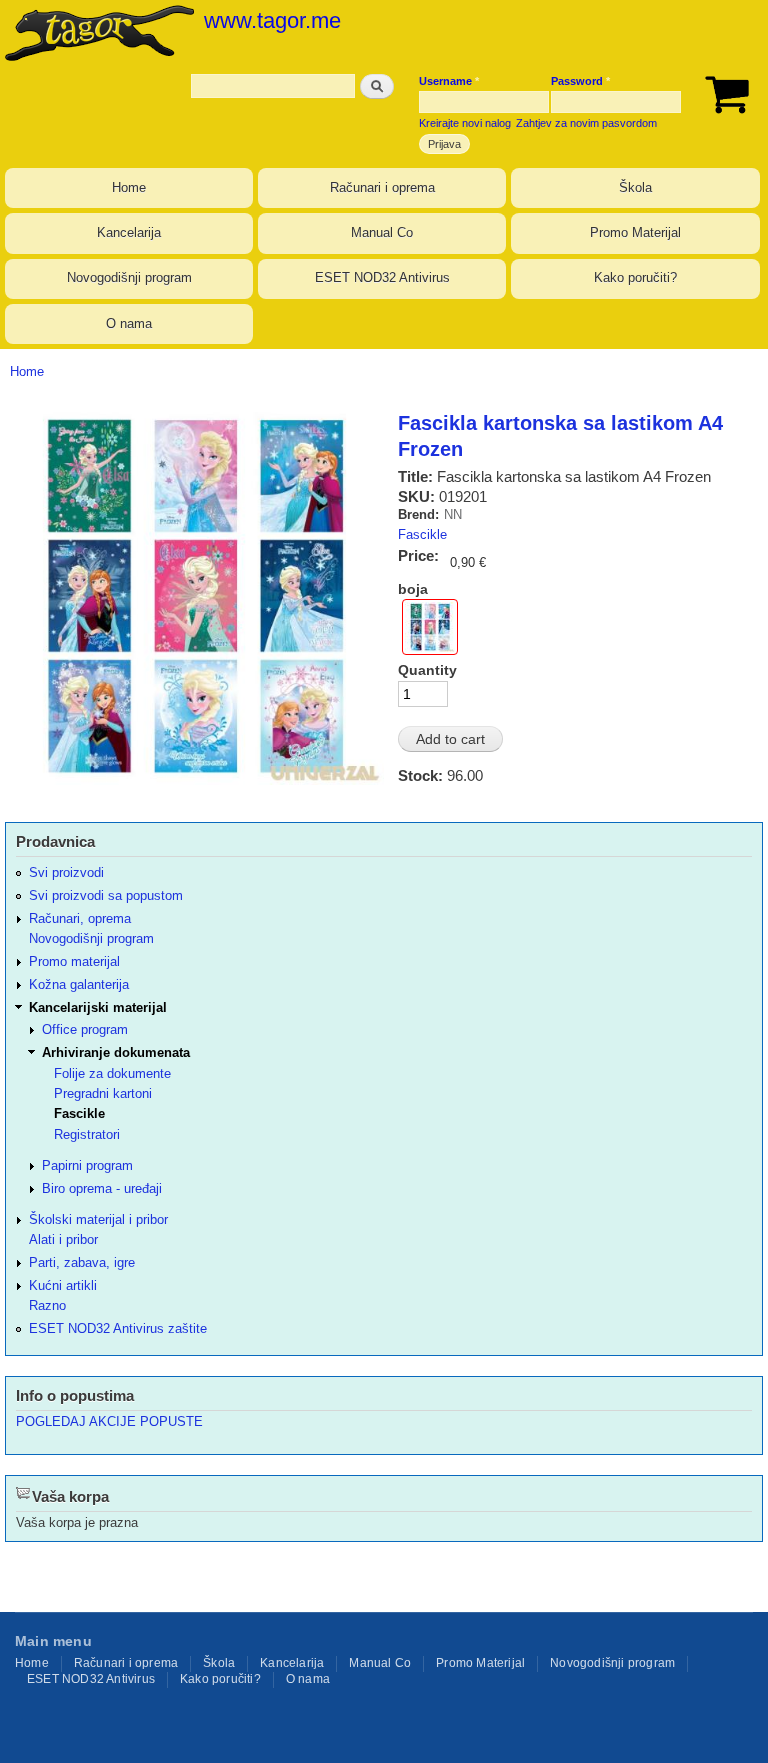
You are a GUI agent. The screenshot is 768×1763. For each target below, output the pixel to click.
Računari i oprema (382, 187)
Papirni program (87, 1165)
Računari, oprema (80, 918)
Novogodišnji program (129, 277)
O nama (129, 323)
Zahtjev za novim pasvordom (586, 123)
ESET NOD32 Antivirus (382, 277)
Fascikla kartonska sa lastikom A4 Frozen (560, 436)
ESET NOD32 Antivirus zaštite (118, 1328)
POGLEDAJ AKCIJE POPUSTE (109, 1421)
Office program (85, 1029)
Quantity (427, 670)
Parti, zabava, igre (82, 1262)
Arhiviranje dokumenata (116, 1052)
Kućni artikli (63, 1285)
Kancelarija (129, 232)
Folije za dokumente (112, 1073)
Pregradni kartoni (103, 1093)
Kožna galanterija (79, 984)
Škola (635, 187)
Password (580, 81)
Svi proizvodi (66, 872)
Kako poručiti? (635, 277)
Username (449, 81)
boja (413, 589)
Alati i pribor (63, 1239)
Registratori (87, 1134)
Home (129, 187)
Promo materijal (74, 961)
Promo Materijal (635, 232)
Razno (47, 1305)
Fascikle (422, 534)
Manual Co (382, 232)
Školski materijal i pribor (98, 1219)
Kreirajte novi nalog (465, 123)
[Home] (97, 32)
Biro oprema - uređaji (102, 1188)
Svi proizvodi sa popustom (106, 895)
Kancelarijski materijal (98, 1007)
